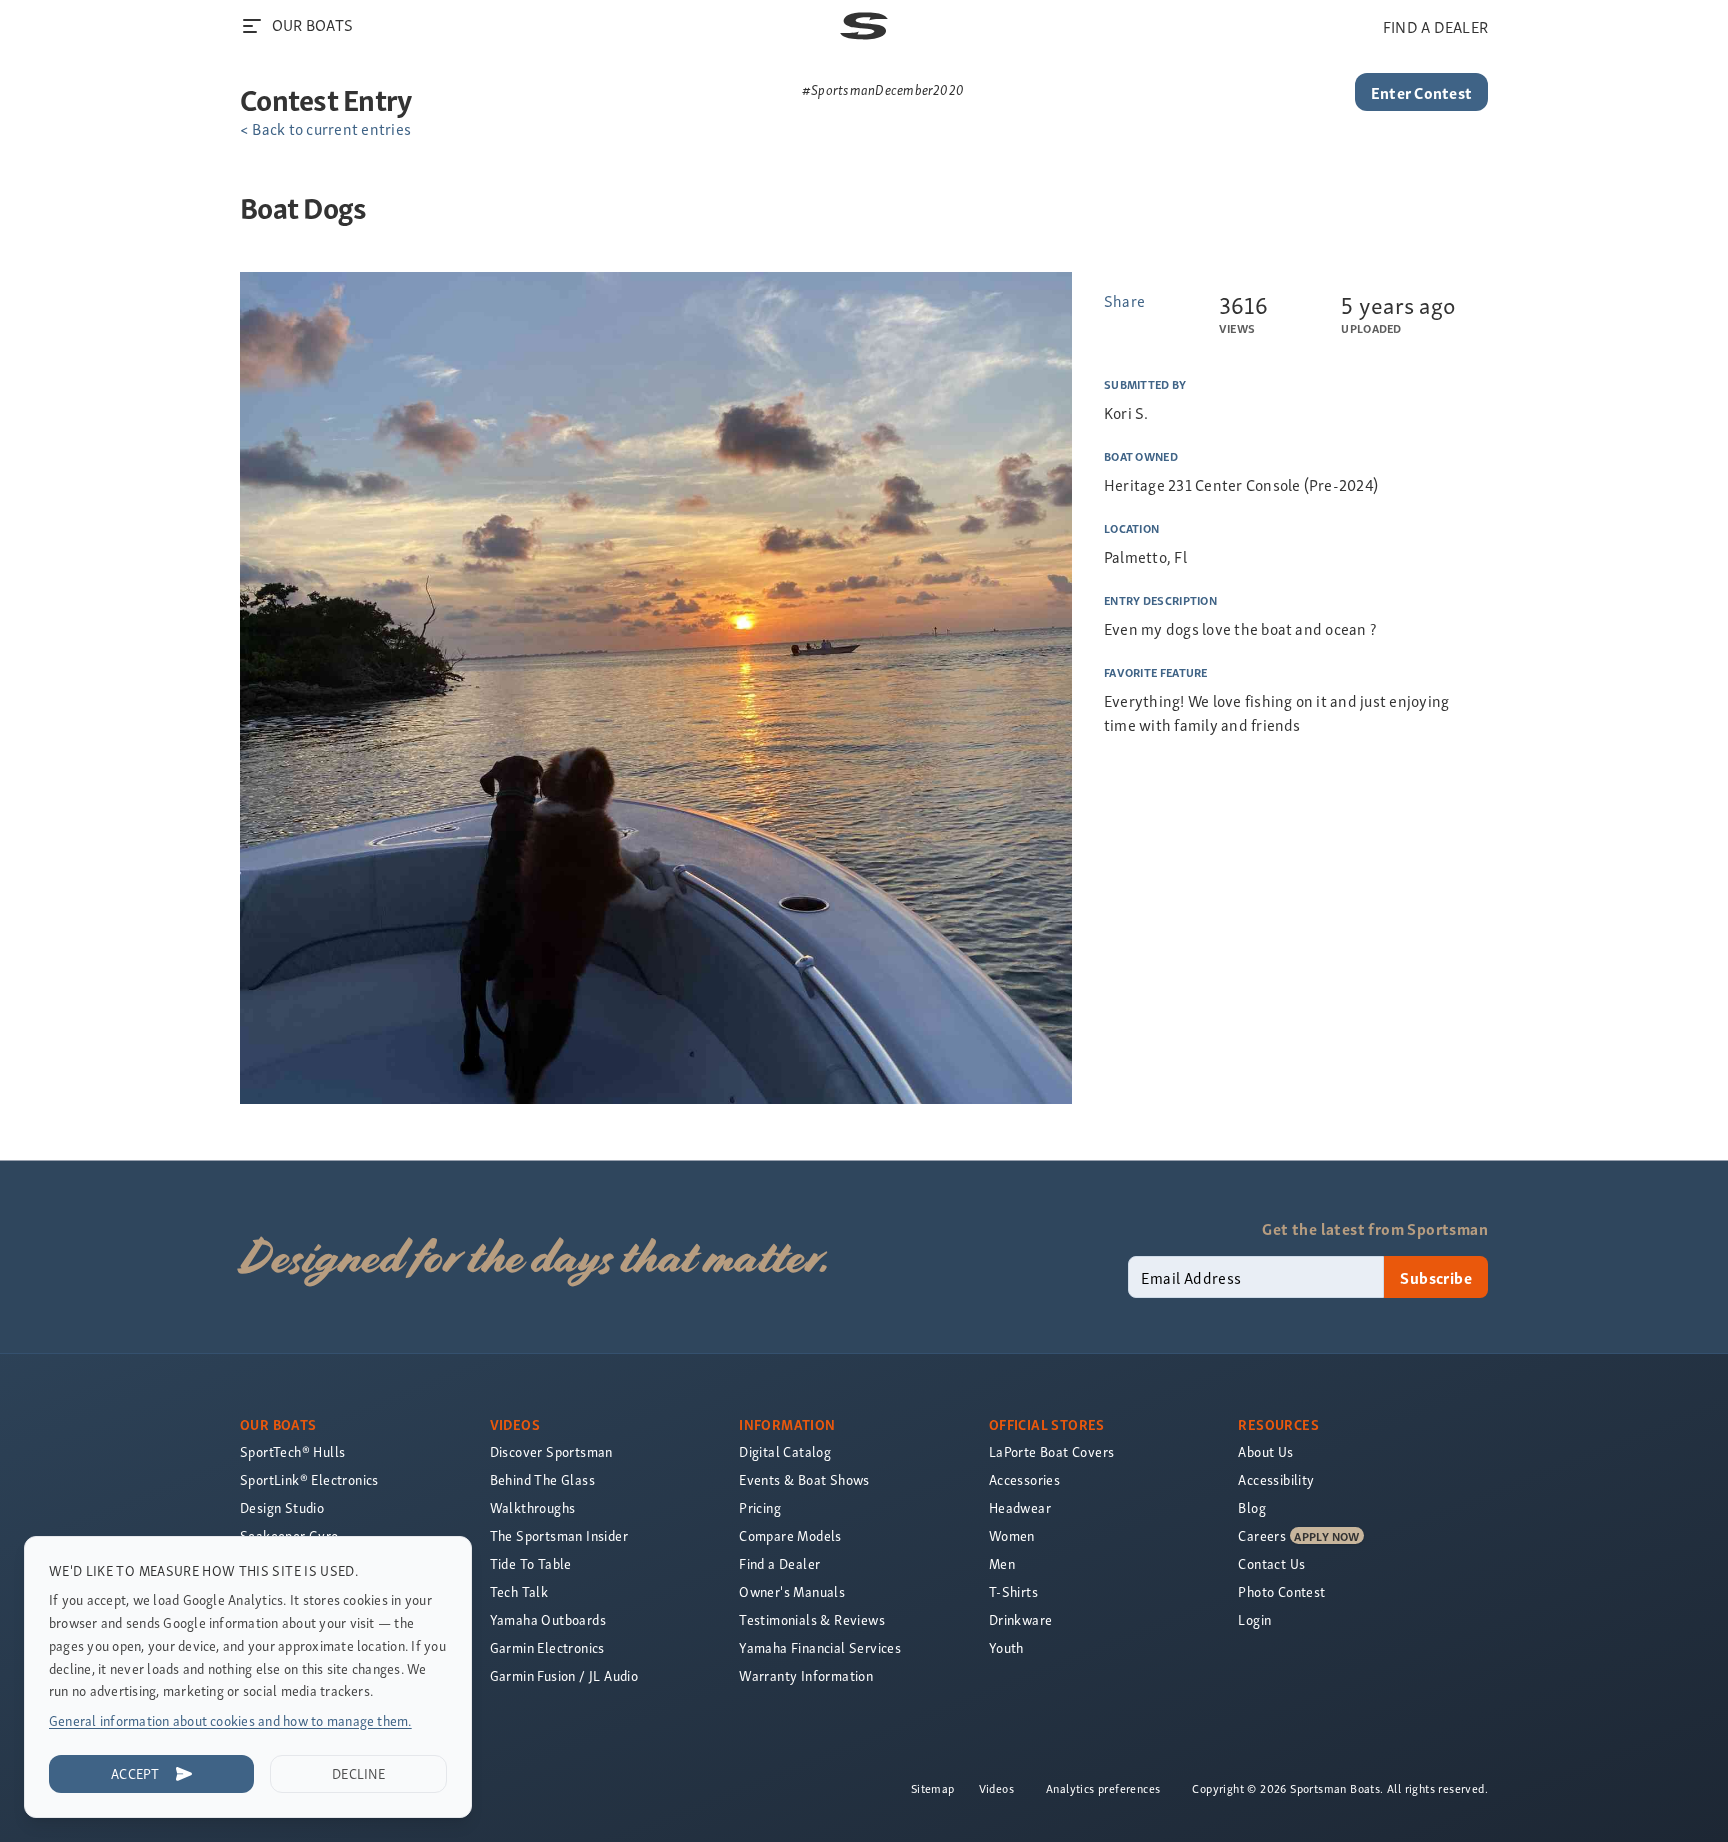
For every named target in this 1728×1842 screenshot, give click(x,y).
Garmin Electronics (547, 1647)
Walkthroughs (533, 1507)
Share (1124, 300)
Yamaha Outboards (548, 1619)
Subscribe (1436, 1277)
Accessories (1024, 1479)
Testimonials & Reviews (812, 1619)
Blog (1252, 1507)
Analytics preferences (1103, 1788)
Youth (1006, 1647)
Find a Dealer (779, 1563)
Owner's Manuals (792, 1591)
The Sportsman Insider (559, 1535)
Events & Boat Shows (804, 1479)
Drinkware (1021, 1619)
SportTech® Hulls (292, 1451)
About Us (1265, 1451)
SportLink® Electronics (309, 1479)
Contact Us (1271, 1563)
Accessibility (1276, 1479)
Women (1012, 1535)
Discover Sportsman (551, 1451)
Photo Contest (1281, 1591)
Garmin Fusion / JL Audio (564, 1675)
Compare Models (790, 1535)
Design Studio (282, 1507)
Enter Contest (1421, 92)
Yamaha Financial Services (820, 1647)
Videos (996, 1788)
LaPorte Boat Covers (1052, 1451)
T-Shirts (1013, 1591)
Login (1254, 1619)
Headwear (1020, 1507)
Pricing (760, 1507)
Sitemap (933, 1788)
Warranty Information (806, 1675)
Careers (1262, 1535)
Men (1002, 1563)
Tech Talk (519, 1591)
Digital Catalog (785, 1451)
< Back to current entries (325, 128)
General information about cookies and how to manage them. (230, 1720)
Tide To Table (531, 1563)
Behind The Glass (542, 1479)
